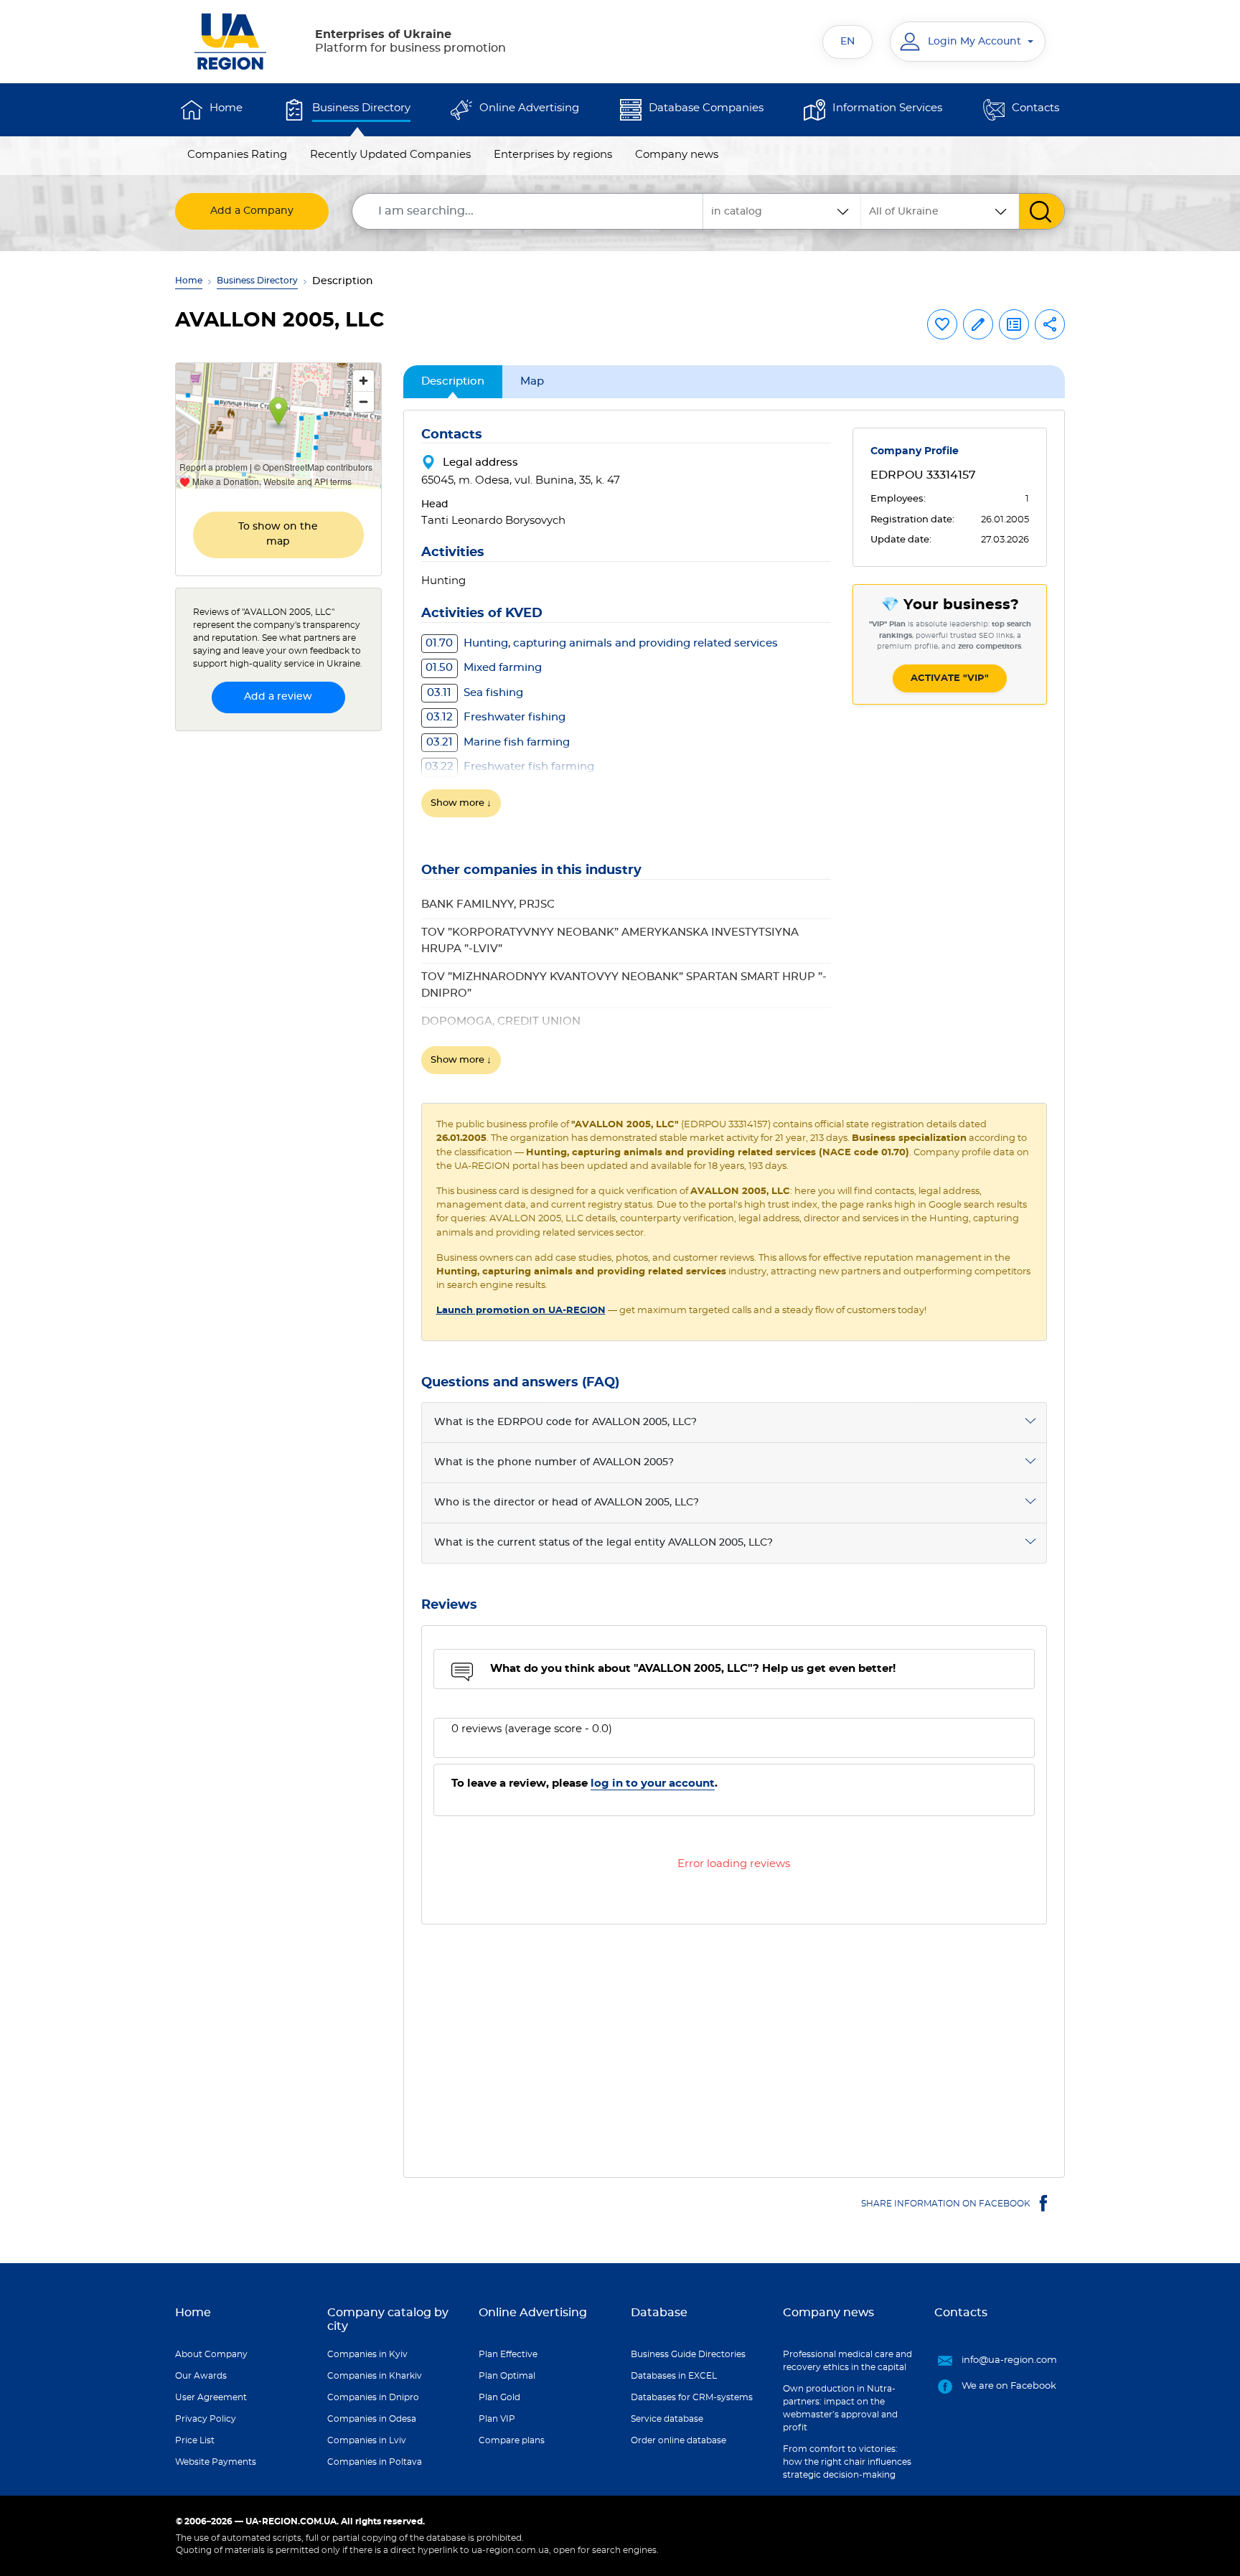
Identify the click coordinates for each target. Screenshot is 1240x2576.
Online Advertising (529, 108)
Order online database (678, 2440)
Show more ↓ (461, 803)
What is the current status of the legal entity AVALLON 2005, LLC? (603, 1543)
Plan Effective (508, 2354)
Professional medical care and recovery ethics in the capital (847, 2361)
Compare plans (512, 2440)
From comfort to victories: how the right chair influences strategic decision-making (847, 2462)
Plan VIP (497, 2419)
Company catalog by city (388, 2319)
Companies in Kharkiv (375, 2376)
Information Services (887, 108)
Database (659, 2313)
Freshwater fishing (496, 717)
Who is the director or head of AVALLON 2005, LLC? (567, 1503)
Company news (677, 155)
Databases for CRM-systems (692, 2397)
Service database (667, 2419)
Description (453, 381)
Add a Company (252, 211)
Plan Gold (499, 2397)
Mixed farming (484, 668)
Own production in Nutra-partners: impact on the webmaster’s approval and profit (840, 2408)
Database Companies (706, 108)
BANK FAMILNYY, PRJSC (488, 904)
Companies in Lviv (367, 2440)
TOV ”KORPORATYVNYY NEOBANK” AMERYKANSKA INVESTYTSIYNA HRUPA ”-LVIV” (610, 941)
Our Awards (201, 2376)
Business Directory (361, 108)
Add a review (278, 697)
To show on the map (278, 534)
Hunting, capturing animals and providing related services (602, 643)
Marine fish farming (498, 742)
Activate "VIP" (950, 678)
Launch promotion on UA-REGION (521, 1311)
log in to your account (653, 1783)
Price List (195, 2440)
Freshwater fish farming (509, 767)
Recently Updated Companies (390, 155)
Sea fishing (475, 693)
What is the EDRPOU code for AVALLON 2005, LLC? (565, 1422)
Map (532, 381)
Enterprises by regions (553, 155)
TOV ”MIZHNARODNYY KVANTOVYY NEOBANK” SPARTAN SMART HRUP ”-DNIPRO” (624, 985)
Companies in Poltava (375, 2462)
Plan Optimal (507, 2376)
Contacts (1035, 108)
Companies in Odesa (372, 2419)
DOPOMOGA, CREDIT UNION (501, 1021)
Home (226, 108)
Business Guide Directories (688, 2354)
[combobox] (940, 211)
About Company (211, 2354)
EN (847, 42)
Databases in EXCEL (674, 2376)
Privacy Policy (206, 2419)
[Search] (1042, 211)
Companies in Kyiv (367, 2354)
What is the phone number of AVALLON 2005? (554, 1462)
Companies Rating (237, 155)
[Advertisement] (734, 2042)
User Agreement (211, 2397)
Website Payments (216, 2462)
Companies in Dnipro (373, 2397)
